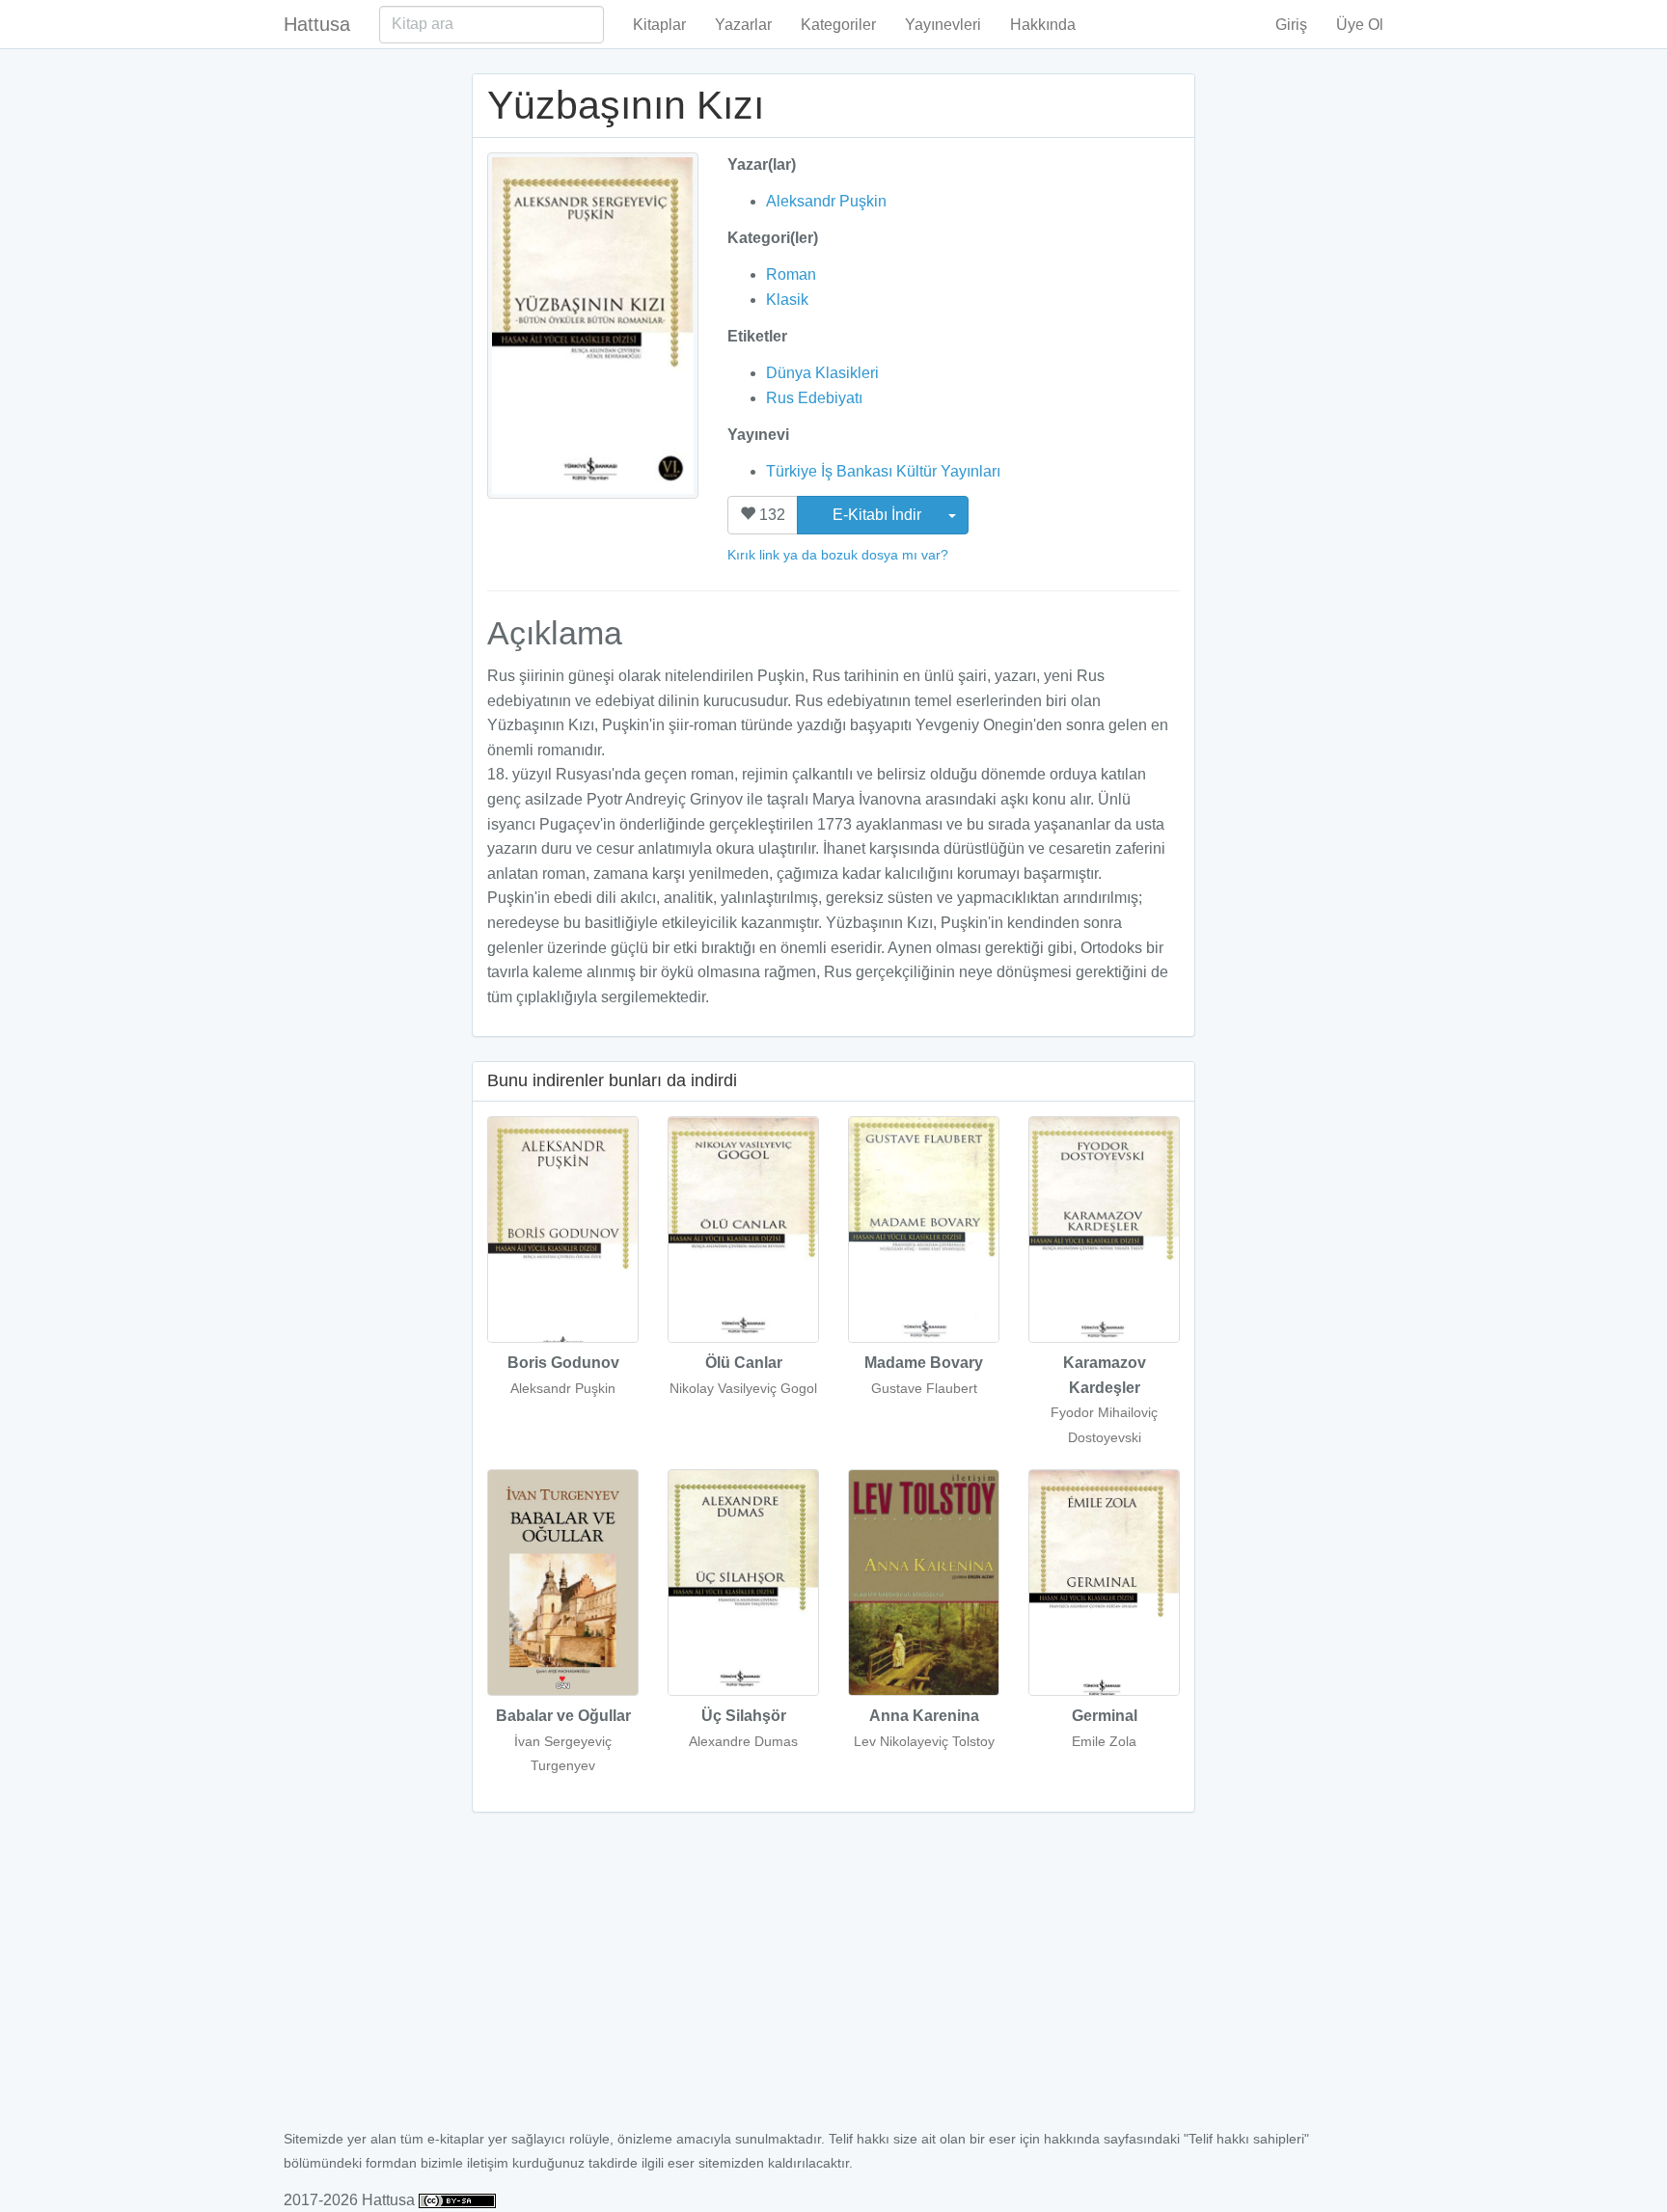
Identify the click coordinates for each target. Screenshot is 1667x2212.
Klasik (787, 300)
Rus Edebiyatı (814, 398)
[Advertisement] (833, 1981)
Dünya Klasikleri (822, 373)
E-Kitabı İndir (879, 515)
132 (770, 515)
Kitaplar (659, 25)
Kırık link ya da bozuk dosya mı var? (838, 555)
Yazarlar (743, 25)
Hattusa (317, 24)
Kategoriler (838, 25)
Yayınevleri (943, 25)
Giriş (1291, 25)
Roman (791, 274)
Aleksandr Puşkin (826, 201)
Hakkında (1043, 25)
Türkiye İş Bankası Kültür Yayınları (883, 471)
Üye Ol (1360, 25)
